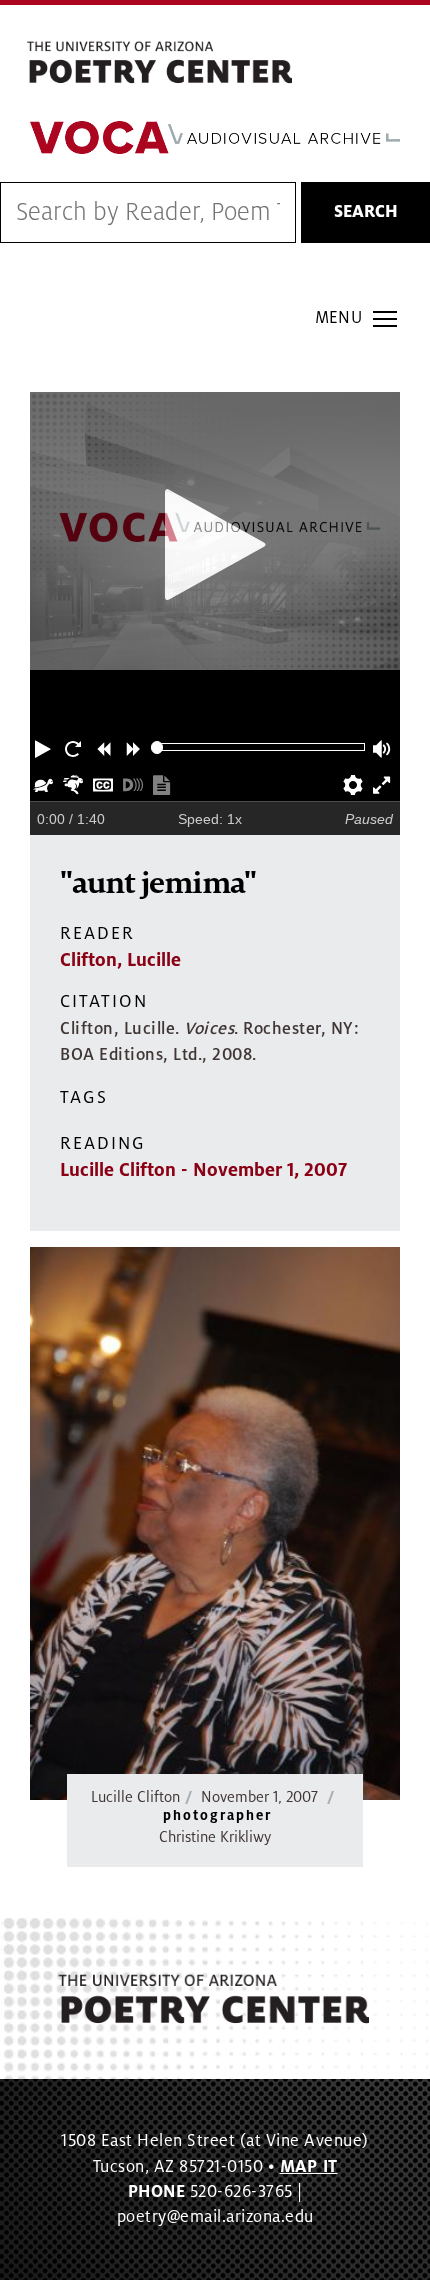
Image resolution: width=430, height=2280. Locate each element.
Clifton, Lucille (120, 960)
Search (366, 212)
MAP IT (309, 2167)
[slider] (157, 747)
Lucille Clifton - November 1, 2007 (203, 1170)
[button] (45, 747)
